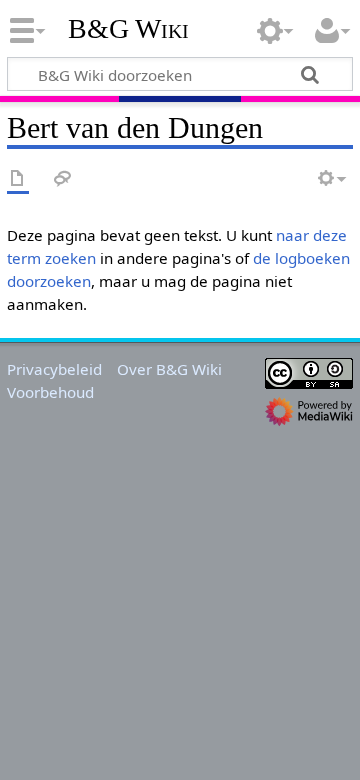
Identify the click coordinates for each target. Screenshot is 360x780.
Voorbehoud (50, 392)
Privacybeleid (54, 369)
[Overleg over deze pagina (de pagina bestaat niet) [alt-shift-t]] (63, 179)
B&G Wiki (128, 29)
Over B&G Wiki (169, 369)
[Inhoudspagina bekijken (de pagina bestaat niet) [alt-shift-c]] (18, 179)
